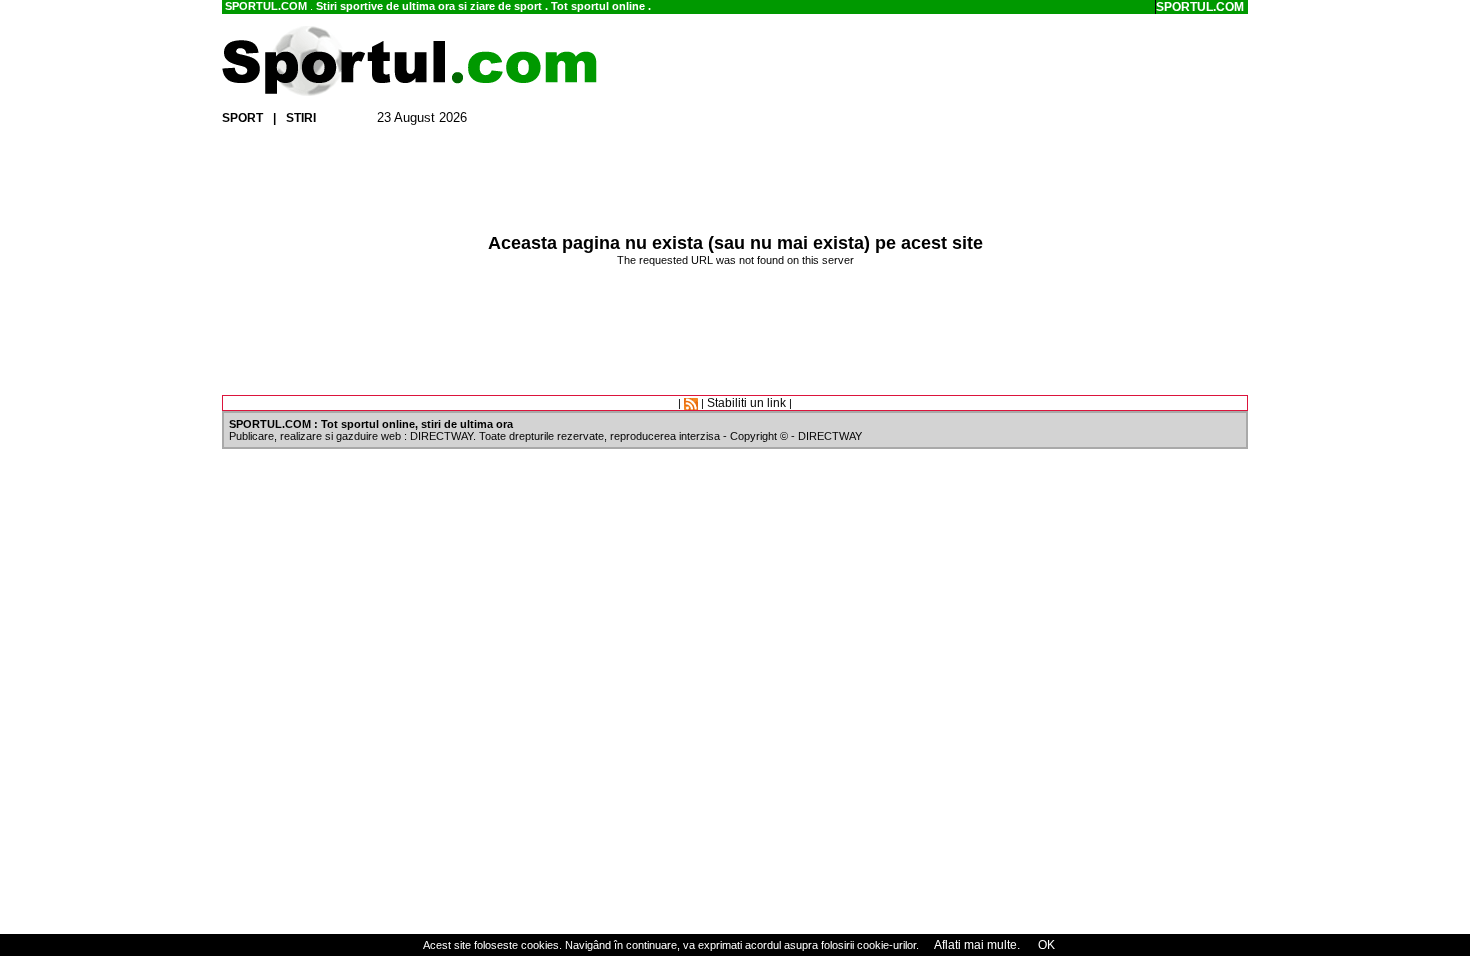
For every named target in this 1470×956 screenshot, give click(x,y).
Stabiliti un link (746, 403)
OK (1045, 945)
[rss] (691, 403)
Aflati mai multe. (977, 945)
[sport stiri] (410, 92)
